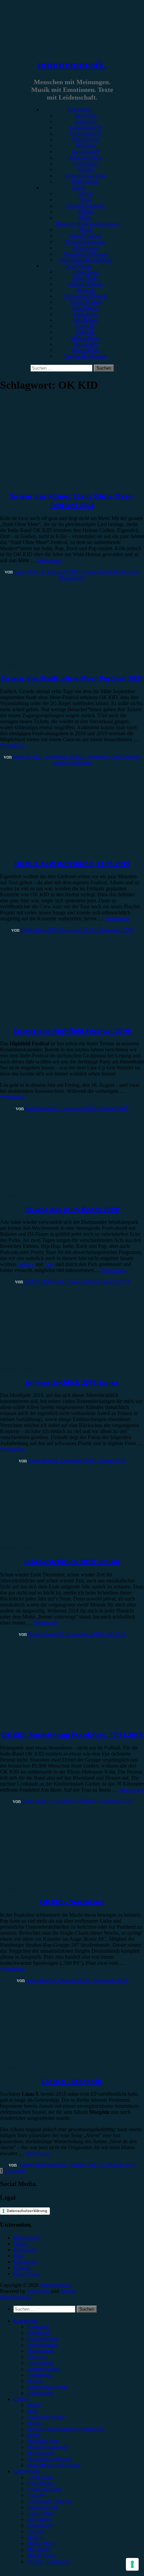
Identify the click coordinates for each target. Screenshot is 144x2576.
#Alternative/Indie (85, 206)
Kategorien (79, 109)
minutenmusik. (72, 65)
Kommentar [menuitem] (39, 2375)
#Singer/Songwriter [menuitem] (47, 2447)
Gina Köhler (86, 308)
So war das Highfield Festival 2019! (72, 1031)
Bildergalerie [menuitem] (40, 2393)
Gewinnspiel (85, 152)
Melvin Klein (85, 350)
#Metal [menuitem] (34, 2423)
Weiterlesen (49, 560)
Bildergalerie (86, 182)
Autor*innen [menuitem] (27, 2471)
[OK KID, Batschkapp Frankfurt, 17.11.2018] (55, 1716)
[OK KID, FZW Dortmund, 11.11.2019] (55, 844)
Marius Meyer (86, 338)
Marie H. (86, 332)
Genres (79, 188)
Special (85, 170)
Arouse (68, 2291)
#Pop (86, 200)
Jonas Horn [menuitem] (39, 2519)
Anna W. (86, 290)
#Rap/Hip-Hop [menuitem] (43, 2441)
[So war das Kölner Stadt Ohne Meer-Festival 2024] (55, 477)
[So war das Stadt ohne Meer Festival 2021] (55, 659)
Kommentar (86, 164)
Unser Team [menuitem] (40, 2477)
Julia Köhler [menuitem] (40, 2525)
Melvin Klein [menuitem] (41, 2555)
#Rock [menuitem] (34, 2405)
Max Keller (85, 344)
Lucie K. (85, 326)
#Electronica (86, 248)
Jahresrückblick (85, 158)
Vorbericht (85, 121)
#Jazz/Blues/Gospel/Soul (86, 260)
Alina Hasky (85, 278)
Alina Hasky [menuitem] (40, 2483)
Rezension (85, 115)
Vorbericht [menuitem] (38, 2333)
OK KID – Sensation (72, 1902)
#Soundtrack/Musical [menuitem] (49, 2459)
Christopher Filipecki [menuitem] (49, 2501)
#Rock (85, 194)
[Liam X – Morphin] (55, 2062)
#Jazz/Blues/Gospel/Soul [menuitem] (53, 2465)
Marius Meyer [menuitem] (42, 2543)
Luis (49, 1264)
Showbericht (85, 140)
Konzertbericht (85, 127)
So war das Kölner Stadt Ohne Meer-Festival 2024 (72, 501)
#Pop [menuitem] (32, 2411)
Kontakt (22, 2268)
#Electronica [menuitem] (40, 2453)
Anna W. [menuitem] (36, 2495)
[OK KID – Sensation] (55, 1883)
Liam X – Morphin (72, 2081)
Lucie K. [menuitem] (36, 2531)
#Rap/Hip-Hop (86, 236)
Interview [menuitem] (37, 2357)
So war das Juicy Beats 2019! (72, 1209)
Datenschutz (26, 2238)
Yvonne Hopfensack (86, 356)
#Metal (85, 212)
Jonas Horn (85, 314)
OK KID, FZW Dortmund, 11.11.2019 (72, 863)
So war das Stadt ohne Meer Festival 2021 (72, 678)
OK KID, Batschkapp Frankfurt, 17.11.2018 (72, 1735)
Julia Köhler (86, 320)
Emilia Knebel (86, 302)
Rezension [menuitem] (38, 2327)
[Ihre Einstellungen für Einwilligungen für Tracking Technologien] (132, 2564)
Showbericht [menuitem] (40, 2351)
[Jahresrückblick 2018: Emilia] (55, 1542)
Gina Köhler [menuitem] (40, 2513)
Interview (85, 146)
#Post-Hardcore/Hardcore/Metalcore (87, 221)
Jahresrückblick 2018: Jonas (72, 1382)
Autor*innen (79, 266)
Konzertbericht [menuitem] (43, 2339)
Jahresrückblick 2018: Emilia (72, 1562)
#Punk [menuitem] (34, 2435)
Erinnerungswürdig (85, 176)
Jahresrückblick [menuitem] (43, 2369)
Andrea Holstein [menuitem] (44, 2489)
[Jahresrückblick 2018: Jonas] (55, 1363)
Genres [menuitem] (21, 2399)
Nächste (17, 2171)
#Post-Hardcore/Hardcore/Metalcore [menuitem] (65, 2429)
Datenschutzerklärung (27, 2211)
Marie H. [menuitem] (36, 2537)
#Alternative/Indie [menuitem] (46, 2417)
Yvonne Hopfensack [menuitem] (48, 2561)
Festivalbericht (85, 134)
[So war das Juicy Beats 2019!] (55, 1190)
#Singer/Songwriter (86, 242)
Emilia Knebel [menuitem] (42, 2507)
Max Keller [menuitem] (39, 2549)
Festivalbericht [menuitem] (42, 2345)
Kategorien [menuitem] (25, 2321)
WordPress (38, 2291)
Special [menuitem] (34, 2381)
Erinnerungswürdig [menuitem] (47, 2387)
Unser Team (86, 272)
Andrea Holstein (85, 284)
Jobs (18, 2256)
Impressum (25, 2250)
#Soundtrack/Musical (85, 254)
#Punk (86, 230)
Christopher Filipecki (86, 296)
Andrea (26, 1264)
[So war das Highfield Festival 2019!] (55, 1011)
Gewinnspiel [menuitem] (40, 2363)
